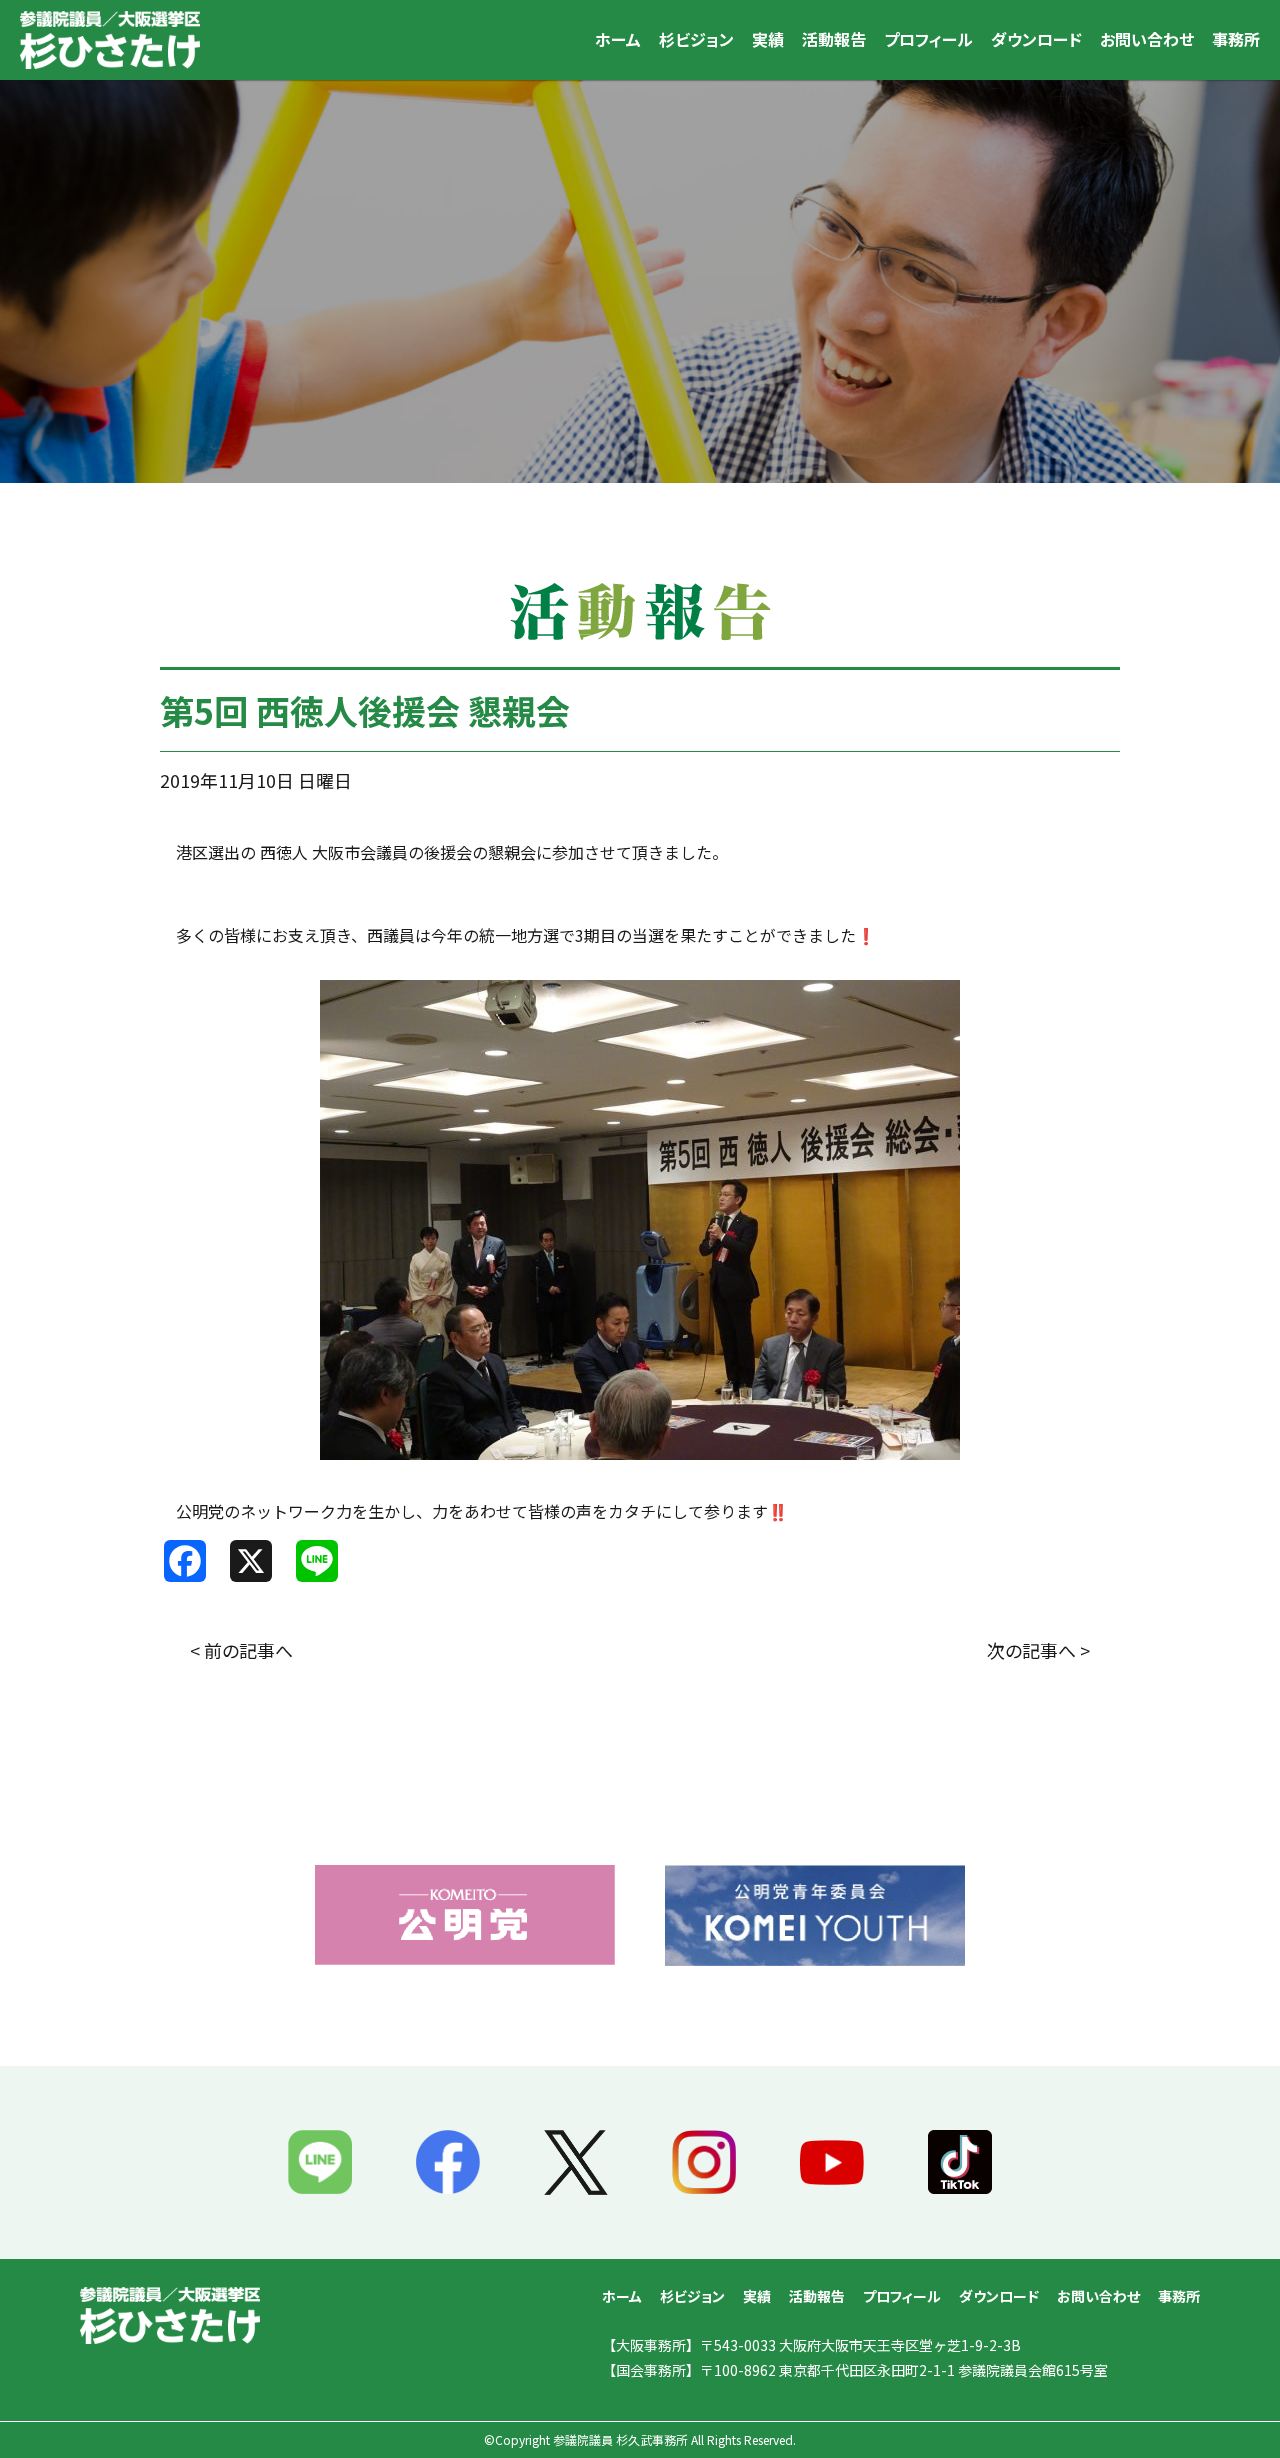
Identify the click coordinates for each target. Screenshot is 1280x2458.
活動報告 (834, 39)
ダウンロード (1036, 39)
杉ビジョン (696, 39)
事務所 (1236, 39)
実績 (768, 39)
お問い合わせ (1147, 39)
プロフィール (928, 39)
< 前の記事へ (241, 1650)
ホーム (618, 39)
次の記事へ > (1038, 1650)
